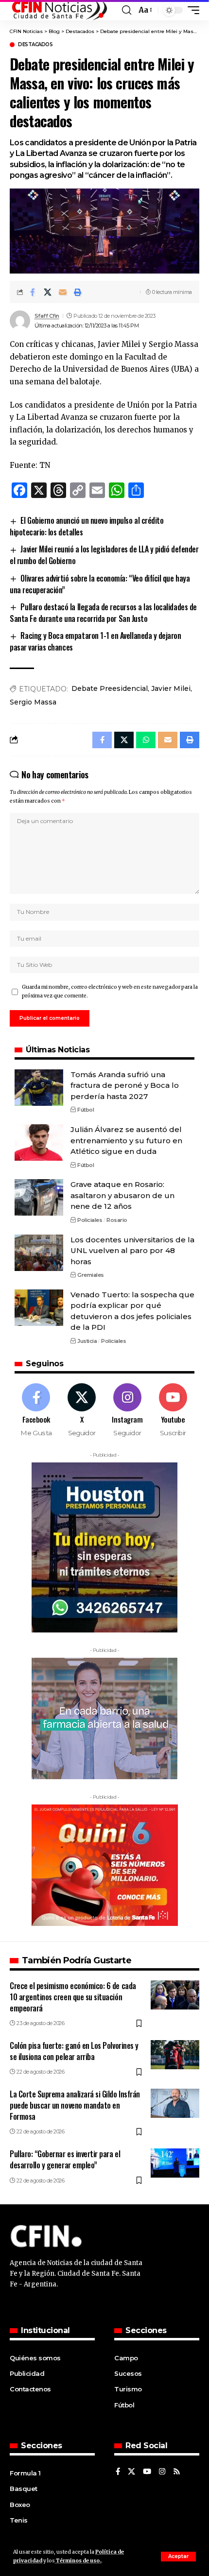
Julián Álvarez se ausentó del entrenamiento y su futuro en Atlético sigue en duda (126, 1140)
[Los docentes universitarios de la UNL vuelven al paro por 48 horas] (39, 1253)
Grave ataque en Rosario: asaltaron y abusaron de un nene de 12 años (122, 1195)
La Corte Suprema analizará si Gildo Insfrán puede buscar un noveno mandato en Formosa (75, 2105)
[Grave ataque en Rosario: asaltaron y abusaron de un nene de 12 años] (39, 1197)
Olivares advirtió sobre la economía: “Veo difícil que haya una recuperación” (100, 584)
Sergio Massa (33, 702)
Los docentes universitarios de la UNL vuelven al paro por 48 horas (132, 1251)
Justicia (87, 1341)
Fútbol (86, 1110)
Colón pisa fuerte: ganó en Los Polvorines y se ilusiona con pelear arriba (74, 2051)
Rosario (117, 1220)
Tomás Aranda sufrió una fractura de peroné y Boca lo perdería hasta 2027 (125, 1085)
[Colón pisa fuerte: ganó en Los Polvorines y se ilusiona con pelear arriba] (175, 2055)
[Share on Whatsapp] (146, 740)
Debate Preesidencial (110, 688)
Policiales (90, 1220)
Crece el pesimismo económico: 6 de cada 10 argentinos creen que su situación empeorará (73, 1997)
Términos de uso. (78, 2561)
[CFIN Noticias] (59, 10)
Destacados (35, 45)
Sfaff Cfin (47, 316)
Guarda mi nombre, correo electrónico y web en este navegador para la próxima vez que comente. (110, 991)
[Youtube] (173, 1410)
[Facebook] (36, 1410)
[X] (82, 1410)
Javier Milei (171, 688)
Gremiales (91, 1275)
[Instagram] (128, 1410)
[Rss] (177, 2472)
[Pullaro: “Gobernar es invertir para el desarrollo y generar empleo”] (175, 2163)
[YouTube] (147, 2472)
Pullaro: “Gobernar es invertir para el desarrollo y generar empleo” (65, 2159)
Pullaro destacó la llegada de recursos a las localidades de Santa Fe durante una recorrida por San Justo (103, 613)
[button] (178, 2557)
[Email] (63, 292)
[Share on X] (48, 292)
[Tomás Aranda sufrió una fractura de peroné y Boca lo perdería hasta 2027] (39, 1088)
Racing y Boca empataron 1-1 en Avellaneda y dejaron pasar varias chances (95, 641)
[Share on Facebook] (33, 292)
